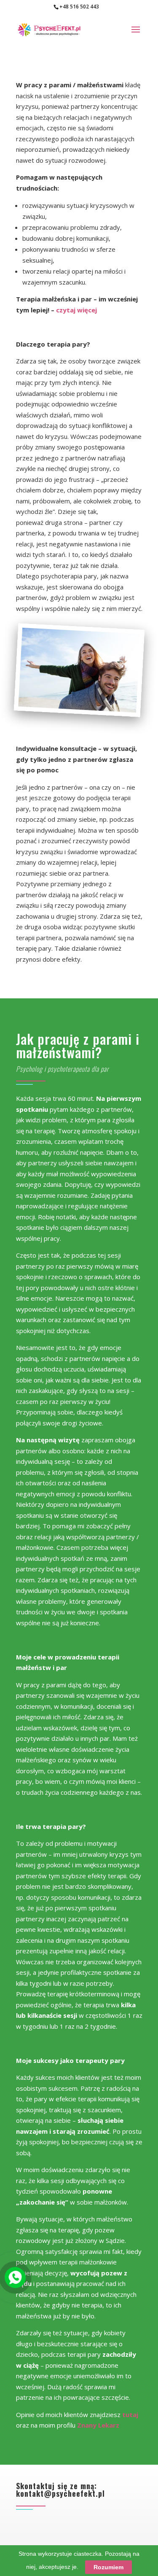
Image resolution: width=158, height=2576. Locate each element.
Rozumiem (108, 2567)
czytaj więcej (76, 310)
